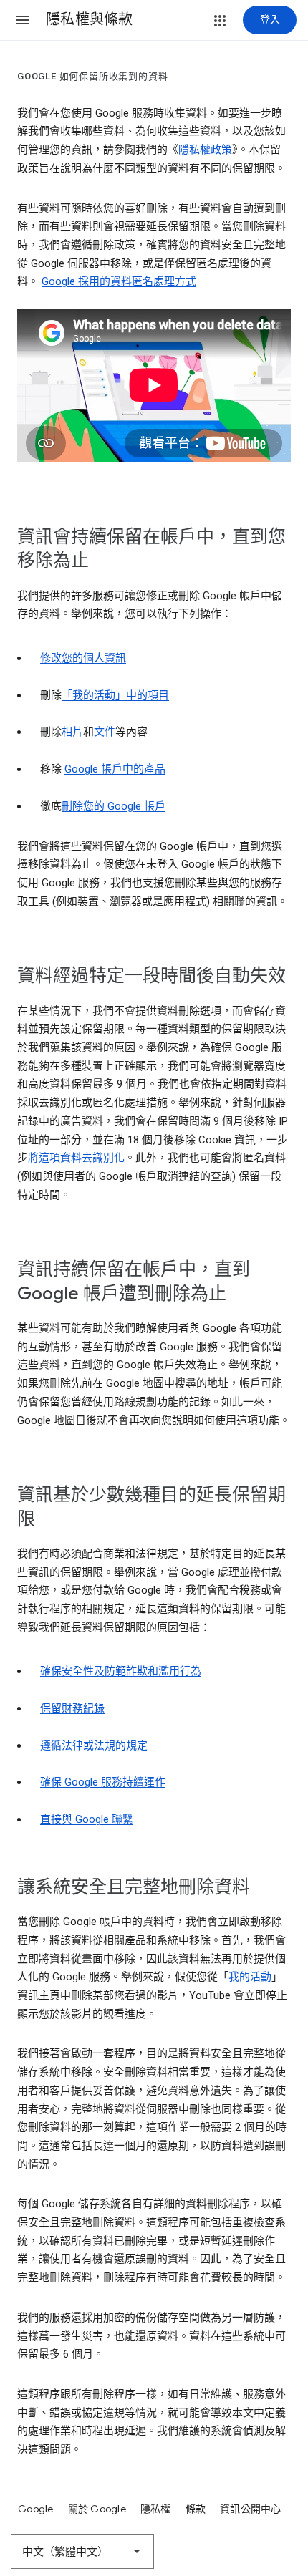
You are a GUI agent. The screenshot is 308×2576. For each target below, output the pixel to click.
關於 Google (97, 2509)
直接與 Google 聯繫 (87, 1819)
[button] (23, 20)
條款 (196, 2509)
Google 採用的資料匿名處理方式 (119, 281)
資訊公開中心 (251, 2509)
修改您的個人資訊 (83, 658)
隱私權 (156, 2509)
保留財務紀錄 (72, 1708)
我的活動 (250, 1977)
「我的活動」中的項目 (115, 695)
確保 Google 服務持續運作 (103, 1782)
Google (36, 2509)
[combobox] (82, 2552)
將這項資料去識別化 (76, 1158)
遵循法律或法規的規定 (94, 1745)
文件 (105, 732)
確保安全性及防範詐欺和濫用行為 (121, 1671)
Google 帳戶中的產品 (115, 769)
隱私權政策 (205, 150)
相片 (72, 732)
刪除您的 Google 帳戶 (114, 806)
